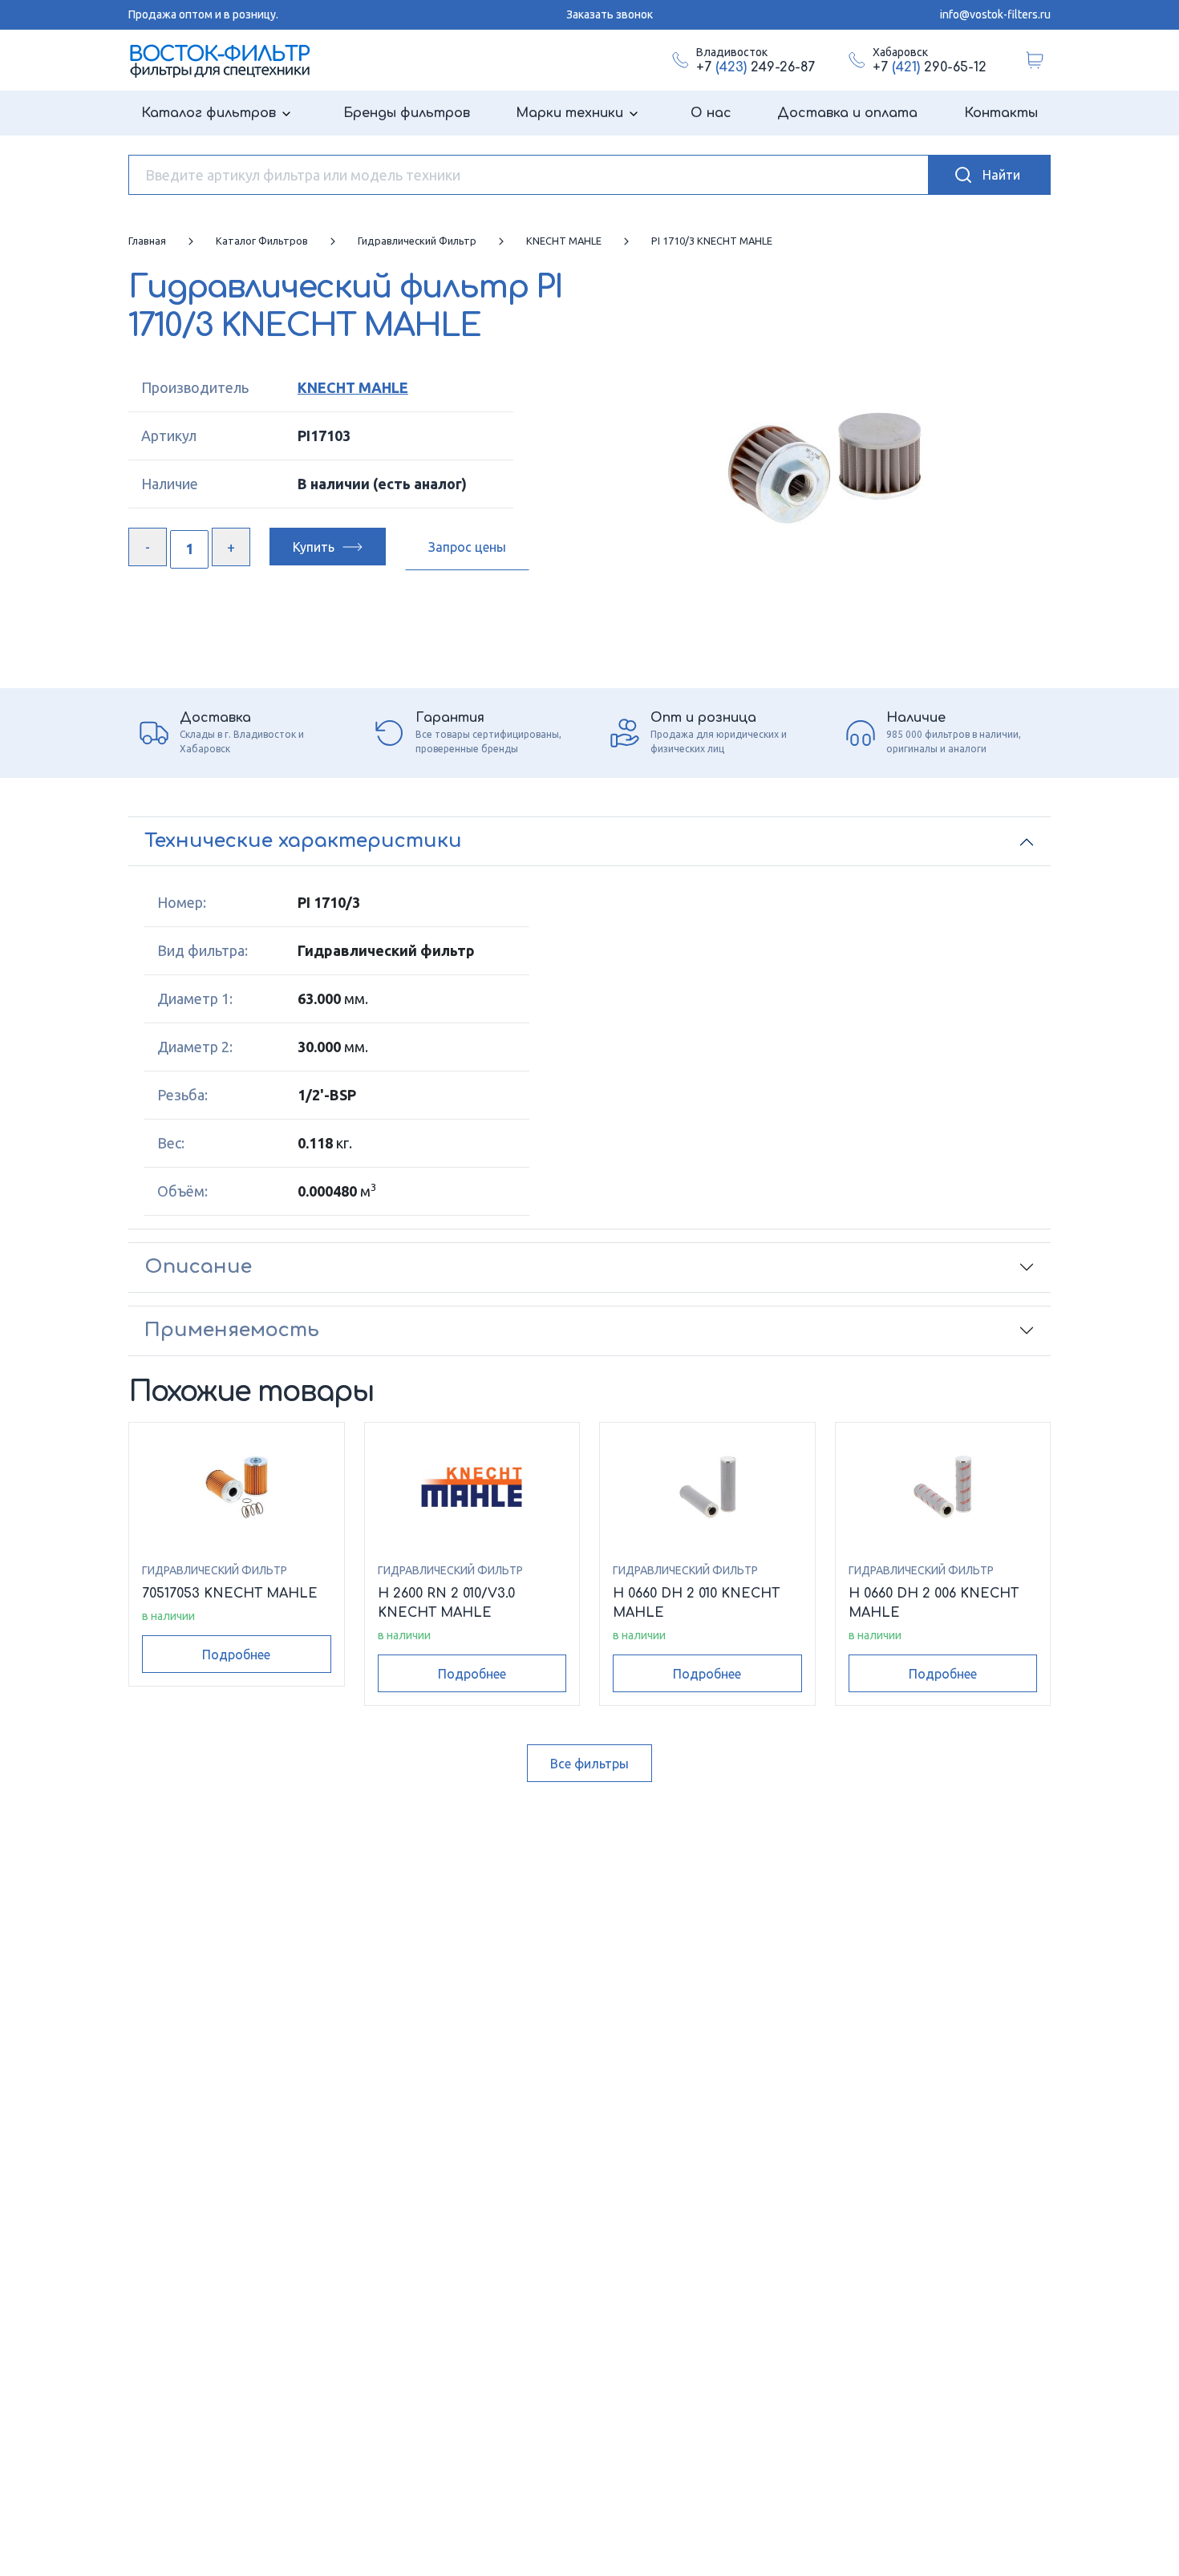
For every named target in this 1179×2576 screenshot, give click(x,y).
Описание (198, 1267)
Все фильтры (589, 1764)
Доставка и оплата (847, 113)
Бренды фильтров (407, 113)
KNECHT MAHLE (353, 387)
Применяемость (232, 1330)
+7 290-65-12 (930, 67)
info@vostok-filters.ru (995, 14)
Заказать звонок (610, 14)
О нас (711, 113)
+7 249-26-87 (756, 67)
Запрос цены (467, 547)
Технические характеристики (303, 841)
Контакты (1001, 113)
